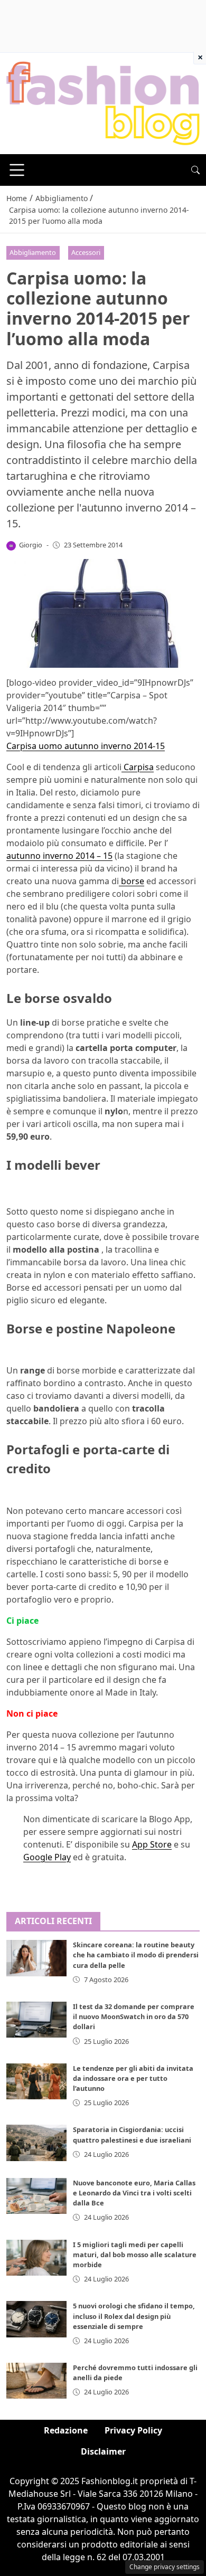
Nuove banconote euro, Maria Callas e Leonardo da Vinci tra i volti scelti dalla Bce (134, 2193)
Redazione (66, 2430)
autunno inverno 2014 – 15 (59, 856)
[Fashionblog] (103, 102)
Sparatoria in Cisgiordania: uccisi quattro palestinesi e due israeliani (132, 2134)
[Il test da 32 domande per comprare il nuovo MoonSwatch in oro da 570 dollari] (36, 2020)
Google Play (47, 1857)
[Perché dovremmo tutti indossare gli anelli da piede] (36, 2381)
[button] (195, 170)
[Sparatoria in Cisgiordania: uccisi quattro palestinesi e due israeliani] (36, 2143)
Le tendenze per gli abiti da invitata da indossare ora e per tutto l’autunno (133, 2078)
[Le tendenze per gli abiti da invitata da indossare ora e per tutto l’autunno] (36, 2081)
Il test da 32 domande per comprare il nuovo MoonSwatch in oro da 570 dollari (134, 2016)
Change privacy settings (165, 2567)
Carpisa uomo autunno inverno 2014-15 (86, 746)
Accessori (86, 252)
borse (132, 881)
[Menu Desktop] (17, 170)
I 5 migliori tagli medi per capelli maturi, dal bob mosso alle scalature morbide (135, 2255)
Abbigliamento (33, 252)
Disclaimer (103, 2451)
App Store (152, 1844)
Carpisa (138, 767)
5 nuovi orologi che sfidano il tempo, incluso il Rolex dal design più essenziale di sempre (134, 2316)
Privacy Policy (133, 2430)
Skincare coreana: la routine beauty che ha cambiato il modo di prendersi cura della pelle (136, 1955)
